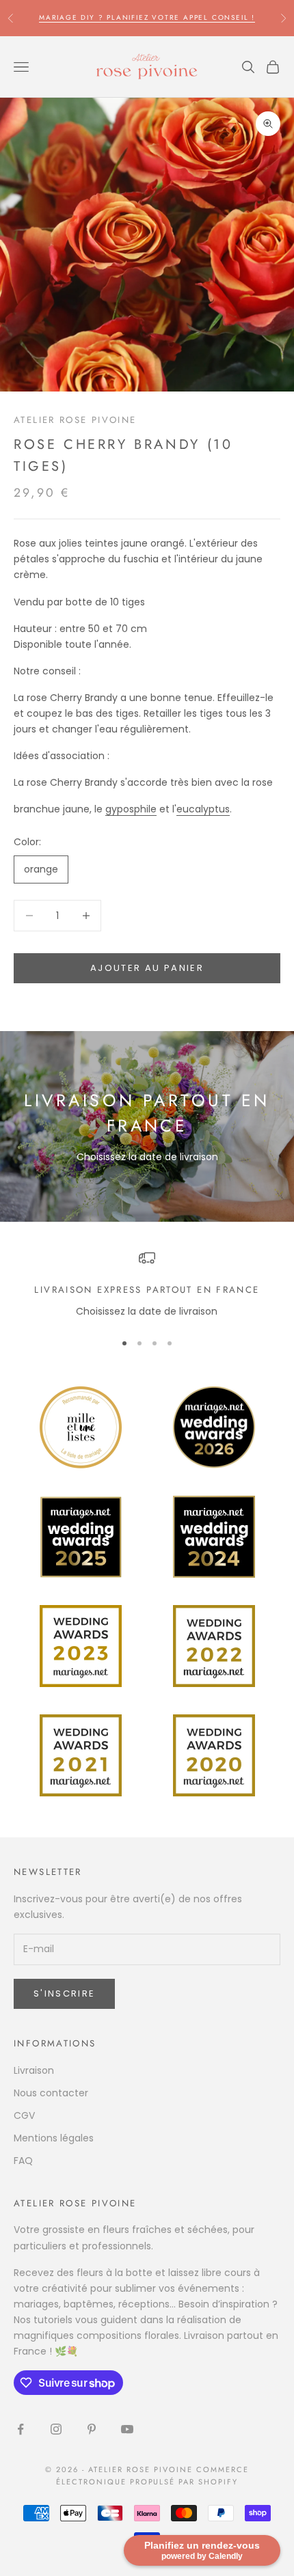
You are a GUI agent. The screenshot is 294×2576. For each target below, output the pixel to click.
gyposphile (131, 809)
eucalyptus (203, 809)
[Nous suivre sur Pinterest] (92, 2429)
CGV (24, 2115)
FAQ (23, 2161)
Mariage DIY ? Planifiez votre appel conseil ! (147, 17)
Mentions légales (54, 2138)
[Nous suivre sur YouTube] (127, 2429)
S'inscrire (64, 1993)
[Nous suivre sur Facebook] (21, 2429)
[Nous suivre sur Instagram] (56, 2429)
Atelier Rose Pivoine (75, 420)
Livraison (34, 2070)
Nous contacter (51, 2093)
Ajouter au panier (147, 968)
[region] (147, 1285)
